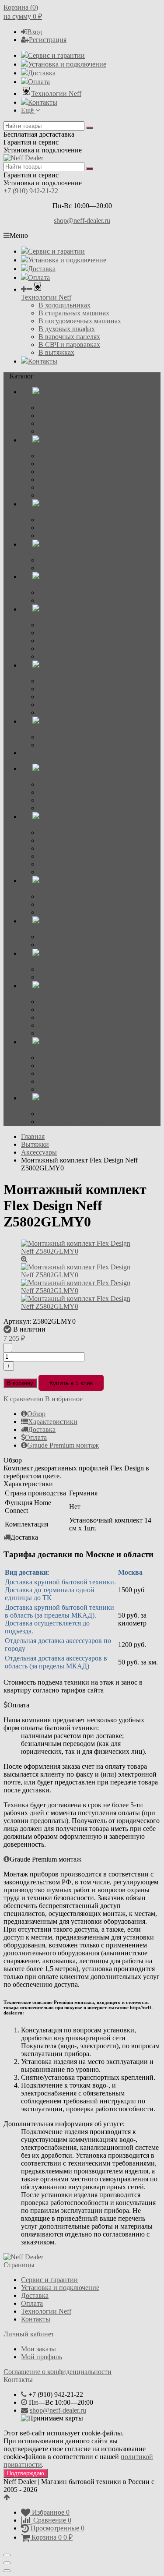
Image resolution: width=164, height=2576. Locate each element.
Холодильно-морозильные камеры (90, 633)
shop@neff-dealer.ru (82, 221)
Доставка (42, 73)
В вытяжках (56, 352)
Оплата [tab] (36, 1437)
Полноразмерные (64, 560)
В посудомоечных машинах (80, 321)
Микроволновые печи (72, 520)
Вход (35, 32)
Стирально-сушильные (73, 745)
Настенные (55, 689)
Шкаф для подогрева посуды (81, 423)
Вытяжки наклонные (70, 712)
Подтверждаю (26, 2473)
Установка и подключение (67, 64)
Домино (51, 479)
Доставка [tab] (42, 1429)
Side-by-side (56, 656)
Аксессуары (56, 495)
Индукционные (62, 464)
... (24, 753)
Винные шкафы (62, 625)
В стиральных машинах (74, 313)
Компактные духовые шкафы (82, 415)
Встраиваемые (60, 681)
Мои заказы (38, 2349)
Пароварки (55, 528)
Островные (55, 697)
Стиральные (57, 737)
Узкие (47, 568)
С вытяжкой (57, 487)
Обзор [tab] (36, 1414)
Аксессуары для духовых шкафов (88, 431)
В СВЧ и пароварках (69, 345)
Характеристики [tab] (53, 1422)
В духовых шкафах (67, 329)
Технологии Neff (56, 94)
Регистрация (48, 40)
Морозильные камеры (71, 648)
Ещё (28, 110)
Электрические (61, 456)
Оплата (39, 82)
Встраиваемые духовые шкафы (85, 408)
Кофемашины (59, 592)
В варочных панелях (69, 337)
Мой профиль (42, 2357)
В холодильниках (65, 305)
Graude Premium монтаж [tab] (63, 1445)
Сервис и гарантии (56, 55)
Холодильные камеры (71, 641)
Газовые (51, 472)
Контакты (43, 102)
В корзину (20, 1383)
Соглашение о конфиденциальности (58, 2372)
